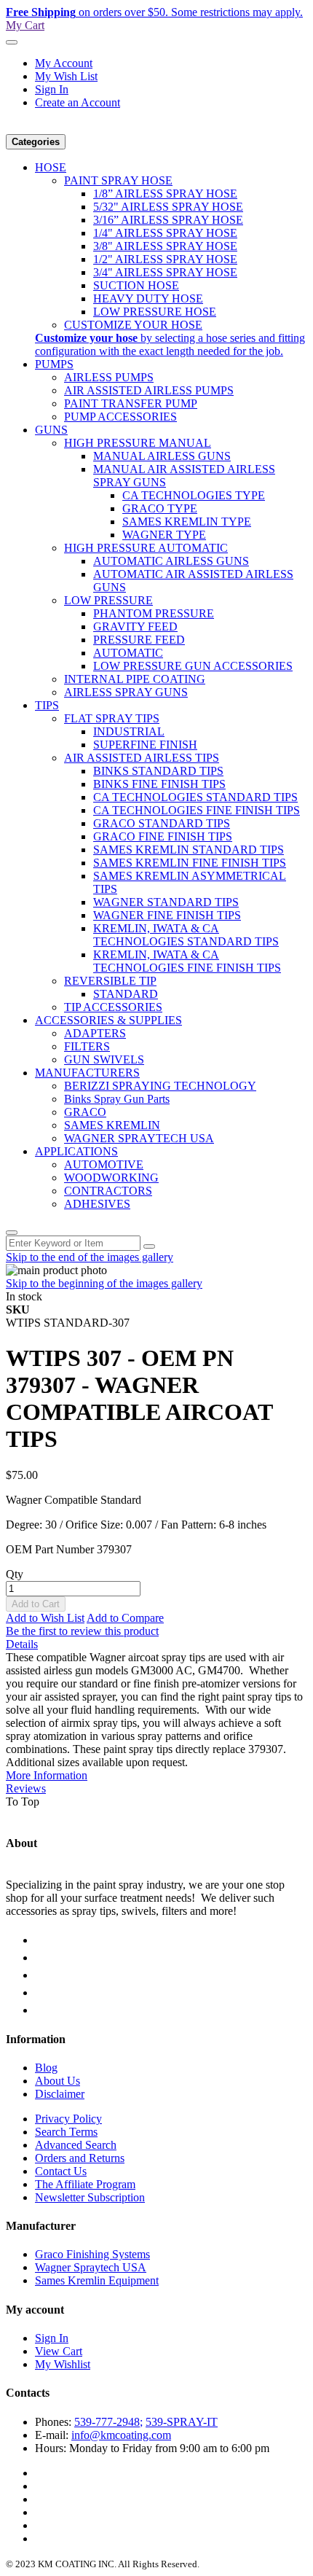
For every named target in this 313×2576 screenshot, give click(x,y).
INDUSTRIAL (129, 731)
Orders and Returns (80, 2158)
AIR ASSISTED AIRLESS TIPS (142, 758)
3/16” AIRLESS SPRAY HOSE (168, 220)
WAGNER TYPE (164, 535)
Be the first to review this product (82, 1631)
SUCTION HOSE (136, 285)
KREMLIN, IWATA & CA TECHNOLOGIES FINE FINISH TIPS (187, 961)
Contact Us (61, 2171)
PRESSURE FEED (139, 640)
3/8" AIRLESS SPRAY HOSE (165, 246)
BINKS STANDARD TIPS (158, 771)
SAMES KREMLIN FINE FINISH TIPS (190, 863)
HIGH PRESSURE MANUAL (138, 443)
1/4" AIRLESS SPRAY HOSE (165, 233)
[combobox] (73, 1243)
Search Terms (66, 2132)
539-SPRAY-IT (182, 2422)
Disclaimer (60, 2094)
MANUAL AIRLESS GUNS (162, 456)
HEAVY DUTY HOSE (148, 298)
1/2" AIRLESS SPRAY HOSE (165, 259)
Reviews (26, 1788)
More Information (47, 1775)
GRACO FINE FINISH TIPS (163, 836)
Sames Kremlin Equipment (97, 2280)
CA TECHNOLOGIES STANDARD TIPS (195, 797)
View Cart (59, 2351)
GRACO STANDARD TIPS (162, 823)
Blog (46, 2068)
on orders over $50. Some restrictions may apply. (154, 12)
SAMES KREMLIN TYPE (187, 522)
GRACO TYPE (160, 508)
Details (22, 1644)
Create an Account (78, 102)
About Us (58, 2081)
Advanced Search (76, 2145)
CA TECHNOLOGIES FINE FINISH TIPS (197, 810)
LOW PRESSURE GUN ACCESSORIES (193, 666)
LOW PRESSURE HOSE (155, 312)
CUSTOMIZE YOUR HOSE (133, 325)
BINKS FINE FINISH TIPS (159, 784)
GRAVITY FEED (135, 627)
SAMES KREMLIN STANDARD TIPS (189, 850)
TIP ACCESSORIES (113, 1007)
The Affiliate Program (85, 2184)
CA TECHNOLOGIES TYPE (194, 495)
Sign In (52, 89)
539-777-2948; (108, 2422)
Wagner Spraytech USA (91, 2267)
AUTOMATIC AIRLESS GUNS (171, 561)
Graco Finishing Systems (92, 2254)
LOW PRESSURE (108, 600)
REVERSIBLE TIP (110, 981)
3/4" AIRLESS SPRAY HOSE (165, 272)
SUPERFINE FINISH (145, 745)
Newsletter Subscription (90, 2197)
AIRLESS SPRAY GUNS (126, 692)
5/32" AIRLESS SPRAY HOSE (168, 207)
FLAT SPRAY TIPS (112, 718)
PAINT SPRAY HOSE (118, 180)
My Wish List (66, 76)
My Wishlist (63, 2364)
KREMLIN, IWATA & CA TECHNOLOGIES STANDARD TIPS (186, 935)
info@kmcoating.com (121, 2435)
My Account (64, 63)
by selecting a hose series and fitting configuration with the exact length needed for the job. (170, 344)
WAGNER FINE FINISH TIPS (167, 915)
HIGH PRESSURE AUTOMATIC (146, 548)
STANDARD (126, 994)
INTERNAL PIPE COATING (135, 679)
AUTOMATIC (128, 653)
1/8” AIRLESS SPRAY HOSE (165, 194)
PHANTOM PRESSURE (154, 613)
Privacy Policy (68, 2119)
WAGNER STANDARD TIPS (166, 902)
